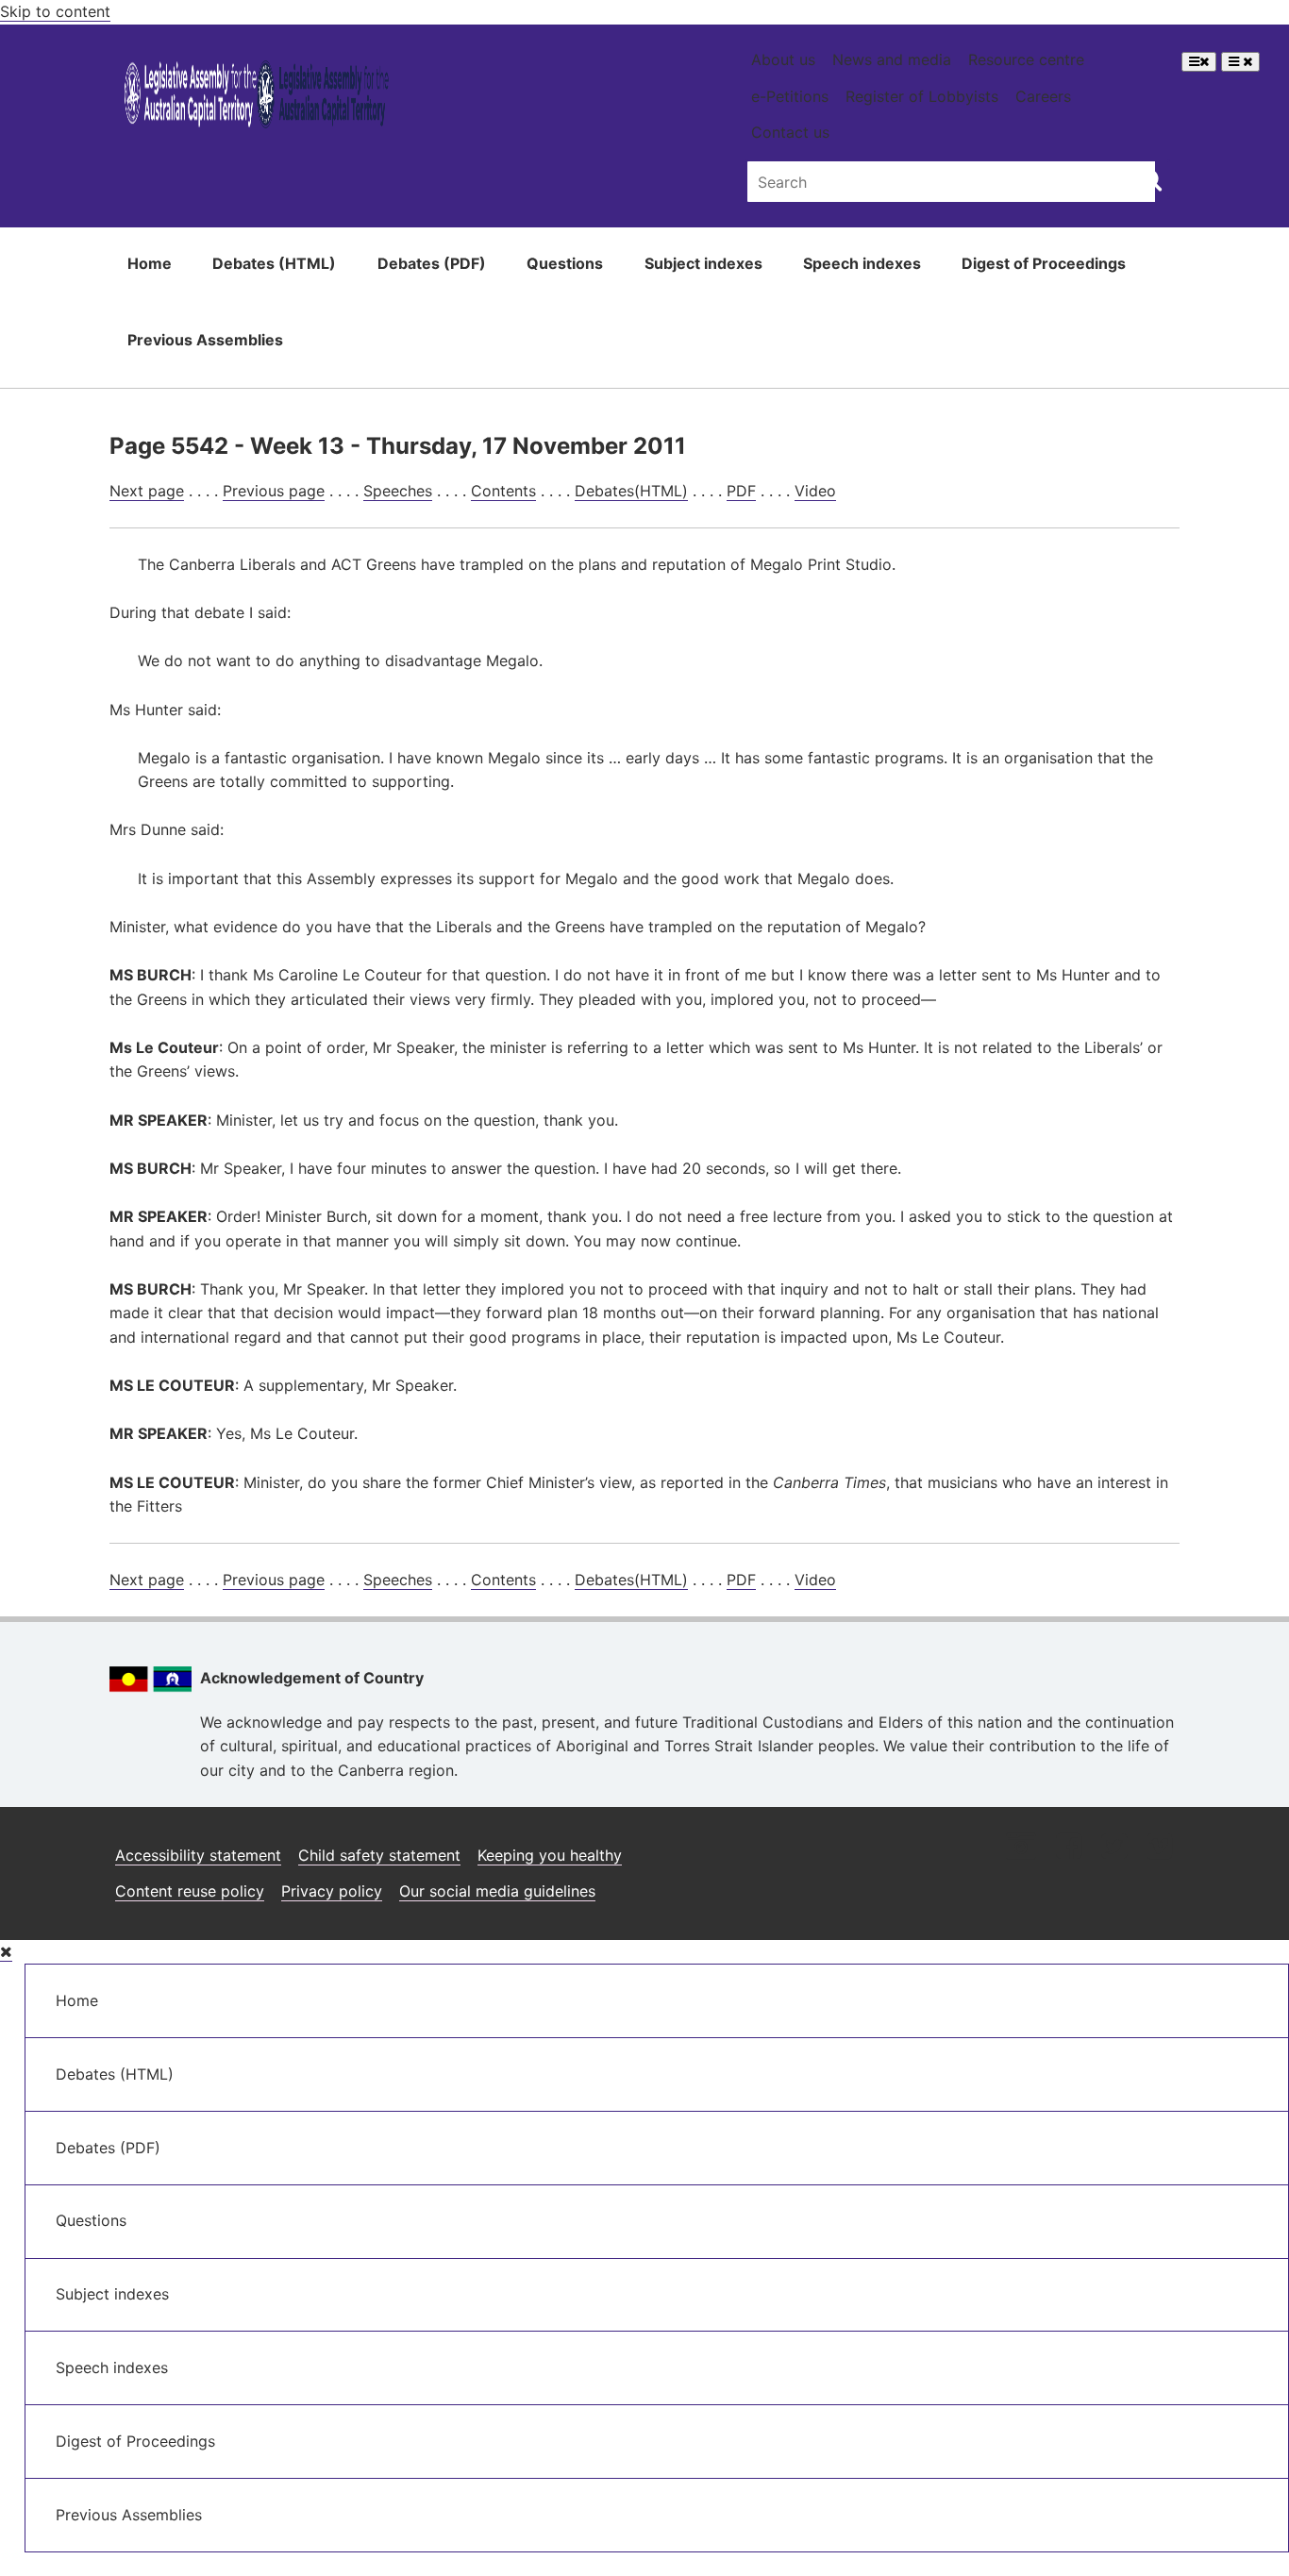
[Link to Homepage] (257, 98)
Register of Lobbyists (922, 96)
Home (150, 263)
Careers (1043, 96)
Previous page (274, 491)
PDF (741, 491)
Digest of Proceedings (1044, 263)
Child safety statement (379, 1855)
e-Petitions (790, 96)
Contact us (790, 132)
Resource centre (1026, 59)
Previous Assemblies (205, 340)
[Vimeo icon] (1159, 1848)
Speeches (398, 491)
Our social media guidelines (497, 1891)
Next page (147, 491)
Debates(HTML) (631, 491)
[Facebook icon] (1069, 1848)
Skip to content (55, 11)
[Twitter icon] (1114, 1848)
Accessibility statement (198, 1855)
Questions (565, 263)
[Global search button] (1151, 179)
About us (783, 59)
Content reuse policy (190, 1891)
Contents (503, 491)
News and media (892, 59)
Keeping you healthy (550, 1855)
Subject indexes (703, 263)
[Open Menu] (1199, 62)
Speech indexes (862, 263)
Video (815, 491)
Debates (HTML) (274, 263)
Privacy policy (332, 1891)
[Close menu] (6, 1952)
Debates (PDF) (432, 263)
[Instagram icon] (1021, 1848)
